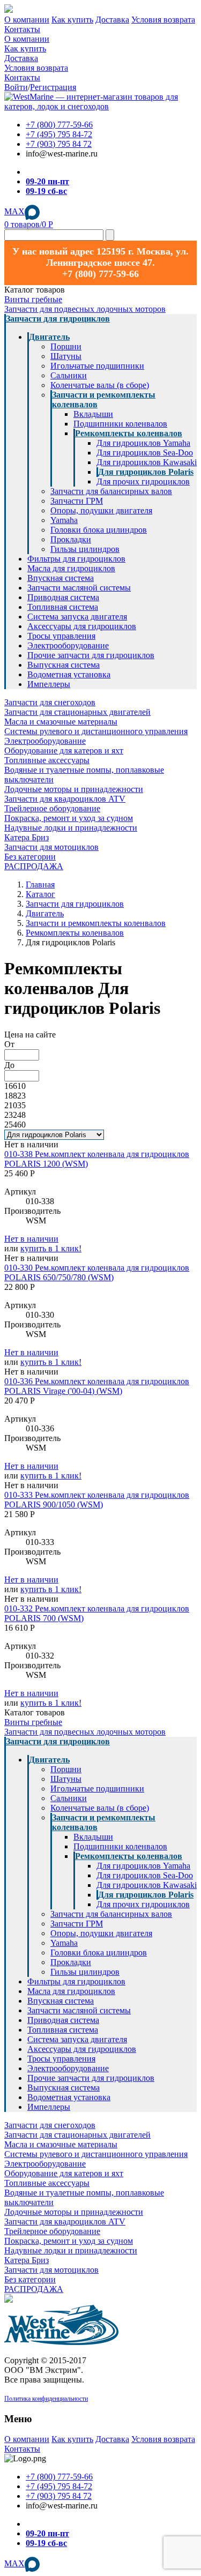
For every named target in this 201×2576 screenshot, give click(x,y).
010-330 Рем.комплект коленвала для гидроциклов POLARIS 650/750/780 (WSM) (97, 1272)
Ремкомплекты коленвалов (129, 433)
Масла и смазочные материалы (61, 722)
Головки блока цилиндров (99, 530)
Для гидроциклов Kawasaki (147, 462)
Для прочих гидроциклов (143, 481)
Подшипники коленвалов (120, 424)
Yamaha (64, 520)
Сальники (69, 375)
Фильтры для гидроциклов (76, 559)
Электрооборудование (68, 645)
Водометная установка (69, 674)
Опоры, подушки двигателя (101, 510)
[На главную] (100, 106)
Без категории (30, 857)
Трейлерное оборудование (52, 808)
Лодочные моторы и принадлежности (74, 789)
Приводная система (63, 597)
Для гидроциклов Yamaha (143, 443)
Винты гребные (33, 299)
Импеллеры (49, 684)
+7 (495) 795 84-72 (59, 134)
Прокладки (71, 539)
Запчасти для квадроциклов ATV (65, 799)
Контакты (22, 29)
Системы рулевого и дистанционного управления (96, 731)
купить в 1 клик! (51, 1248)
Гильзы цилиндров (85, 549)
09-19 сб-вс (46, 191)
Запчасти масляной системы (79, 588)
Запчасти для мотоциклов (51, 847)
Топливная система (63, 607)
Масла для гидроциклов (71, 568)
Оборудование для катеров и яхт (64, 751)
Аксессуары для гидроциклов (82, 626)
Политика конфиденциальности (46, 2399)
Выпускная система (64, 665)
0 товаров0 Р (29, 224)
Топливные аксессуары (47, 760)
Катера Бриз (27, 837)
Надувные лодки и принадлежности (71, 828)
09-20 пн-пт (47, 181)
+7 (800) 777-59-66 (59, 125)
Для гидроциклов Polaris (146, 472)
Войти (16, 87)
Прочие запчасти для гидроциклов (91, 655)
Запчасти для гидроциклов (58, 319)
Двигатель (49, 337)
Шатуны (66, 356)
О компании (27, 20)
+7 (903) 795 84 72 (59, 144)
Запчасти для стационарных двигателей (77, 712)
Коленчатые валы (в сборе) (100, 385)
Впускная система (61, 578)
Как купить (72, 20)
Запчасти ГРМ (77, 501)
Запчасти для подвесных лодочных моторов (85, 309)
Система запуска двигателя (77, 617)
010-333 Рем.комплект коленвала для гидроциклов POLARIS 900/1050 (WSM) (97, 1500)
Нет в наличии (31, 1239)
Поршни (66, 346)
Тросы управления (61, 636)
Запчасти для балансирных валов (111, 491)
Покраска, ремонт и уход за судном (69, 818)
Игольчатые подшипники (97, 366)
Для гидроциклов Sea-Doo (145, 453)
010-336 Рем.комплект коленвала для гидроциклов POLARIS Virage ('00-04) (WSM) (97, 1386)
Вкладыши (93, 414)
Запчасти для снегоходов (50, 702)
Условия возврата (163, 20)
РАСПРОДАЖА (34, 866)
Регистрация (53, 87)
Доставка (112, 20)
